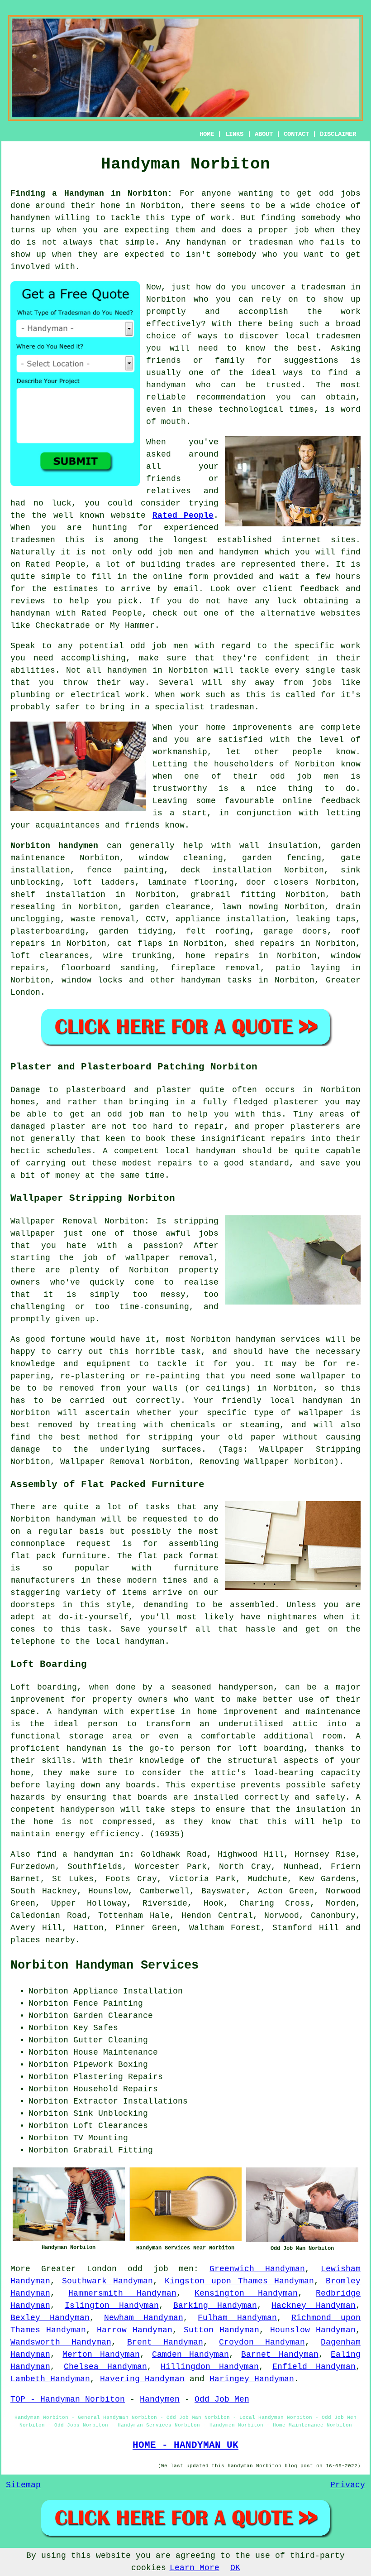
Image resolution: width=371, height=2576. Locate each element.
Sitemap (23, 2485)
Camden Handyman (190, 2355)
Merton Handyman (101, 2355)
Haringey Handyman (252, 2379)
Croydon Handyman (262, 2342)
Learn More (195, 2568)
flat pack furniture (58, 1556)
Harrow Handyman (135, 2330)
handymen (30, 218)
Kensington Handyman (246, 2293)
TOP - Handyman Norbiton (68, 2399)
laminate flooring (190, 882)
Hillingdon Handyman (210, 2367)
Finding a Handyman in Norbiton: (91, 193)
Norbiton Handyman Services (105, 1965)
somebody (321, 218)
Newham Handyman (144, 2318)
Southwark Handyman (108, 2281)
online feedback (321, 801)
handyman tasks (216, 980)
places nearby (43, 1940)
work (135, 695)
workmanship (180, 752)
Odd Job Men (222, 2399)
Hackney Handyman (314, 2306)
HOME (207, 134)
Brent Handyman (165, 2342)
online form (181, 577)
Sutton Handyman (221, 2330)
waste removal (103, 919)
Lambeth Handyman (50, 2379)
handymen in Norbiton (158, 670)
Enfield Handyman (314, 2367)
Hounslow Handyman (313, 2330)
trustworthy (180, 789)
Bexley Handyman (50, 2318)
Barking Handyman (215, 2306)
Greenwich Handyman (257, 2269)
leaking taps (326, 919)
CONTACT (296, 134)
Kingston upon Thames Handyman (239, 2281)
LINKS (234, 134)
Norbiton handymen (54, 846)
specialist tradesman (205, 707)
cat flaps (140, 944)
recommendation (231, 397)
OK (235, 2568)
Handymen (160, 2399)
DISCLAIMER (338, 134)
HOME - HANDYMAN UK (185, 2445)
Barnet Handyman (280, 2355)
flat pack (160, 1556)
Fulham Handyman (237, 2318)
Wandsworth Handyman (61, 2342)
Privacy (348, 2485)
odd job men (159, 646)
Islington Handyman (112, 2306)
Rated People (183, 515)
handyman (166, 385)
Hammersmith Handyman (122, 2293)
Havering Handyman (142, 2379)
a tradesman (318, 287)
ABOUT (264, 134)
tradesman (271, 242)
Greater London (79, 2269)
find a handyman (75, 1854)
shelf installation (58, 895)
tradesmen (338, 336)
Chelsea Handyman (105, 2367)
